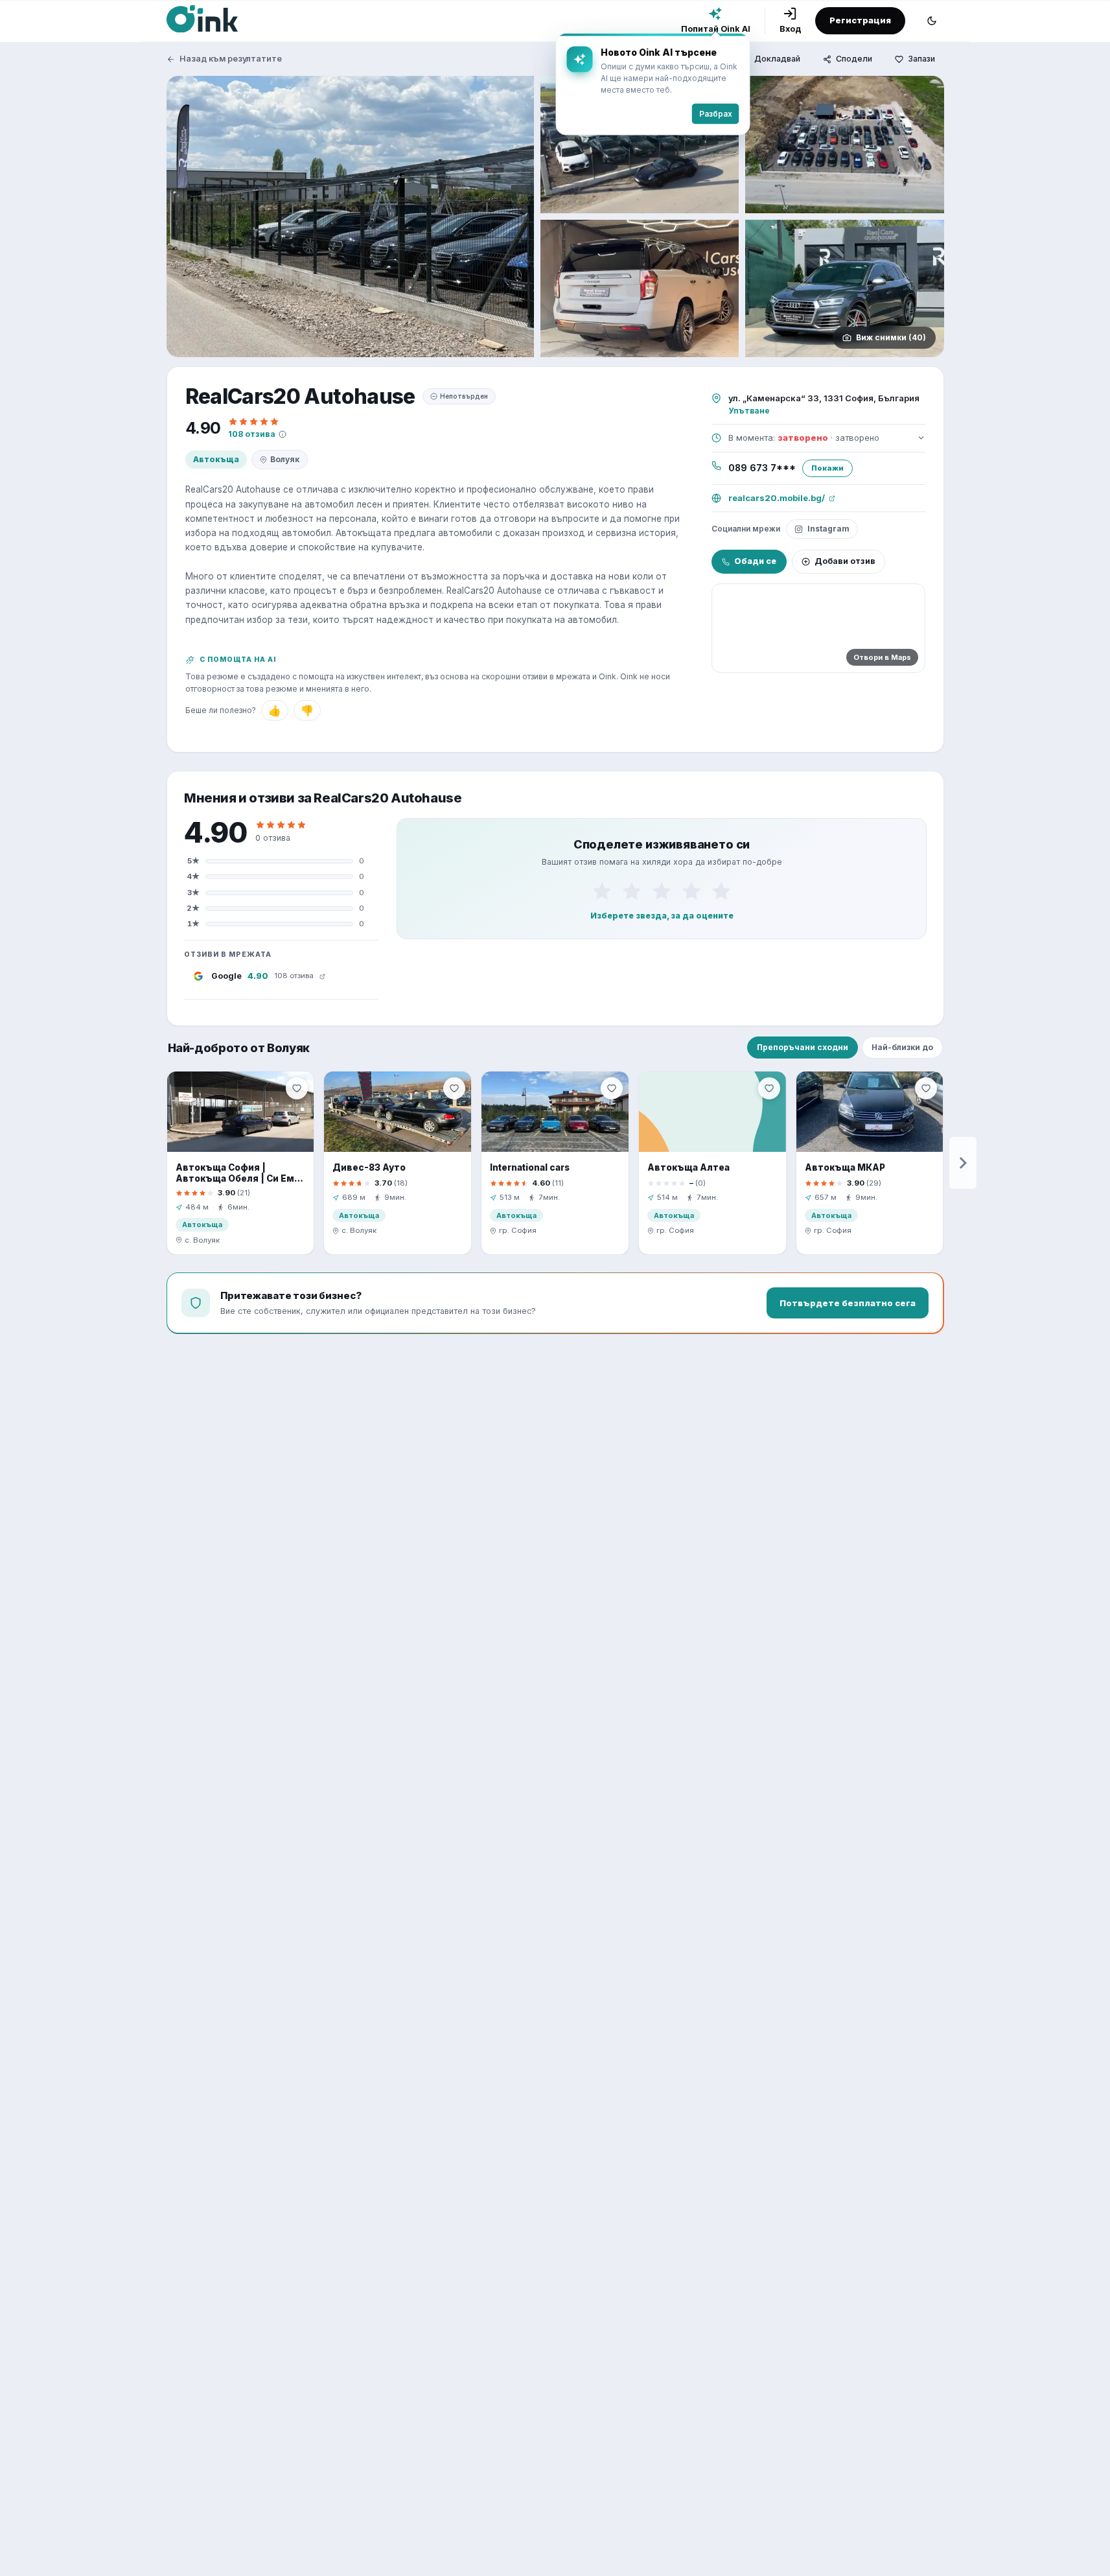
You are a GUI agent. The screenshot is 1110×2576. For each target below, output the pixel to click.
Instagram (828, 529)
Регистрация (860, 20)
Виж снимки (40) (891, 337)
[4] (691, 891)
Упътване (749, 411)
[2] (632, 891)
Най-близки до (902, 1047)
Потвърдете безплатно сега (848, 1303)
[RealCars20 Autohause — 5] (845, 288)
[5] (721, 891)
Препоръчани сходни (803, 1047)
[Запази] (297, 1088)
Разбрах (716, 114)
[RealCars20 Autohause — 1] (350, 217)
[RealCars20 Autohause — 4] (640, 288)
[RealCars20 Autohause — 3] (845, 145)
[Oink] (202, 19)
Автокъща (216, 459)
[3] (662, 891)
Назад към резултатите (231, 59)
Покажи (827, 468)
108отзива (252, 434)
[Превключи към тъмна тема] (932, 21)
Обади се (755, 561)
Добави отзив (845, 561)
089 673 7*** (762, 468)
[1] (602, 891)
